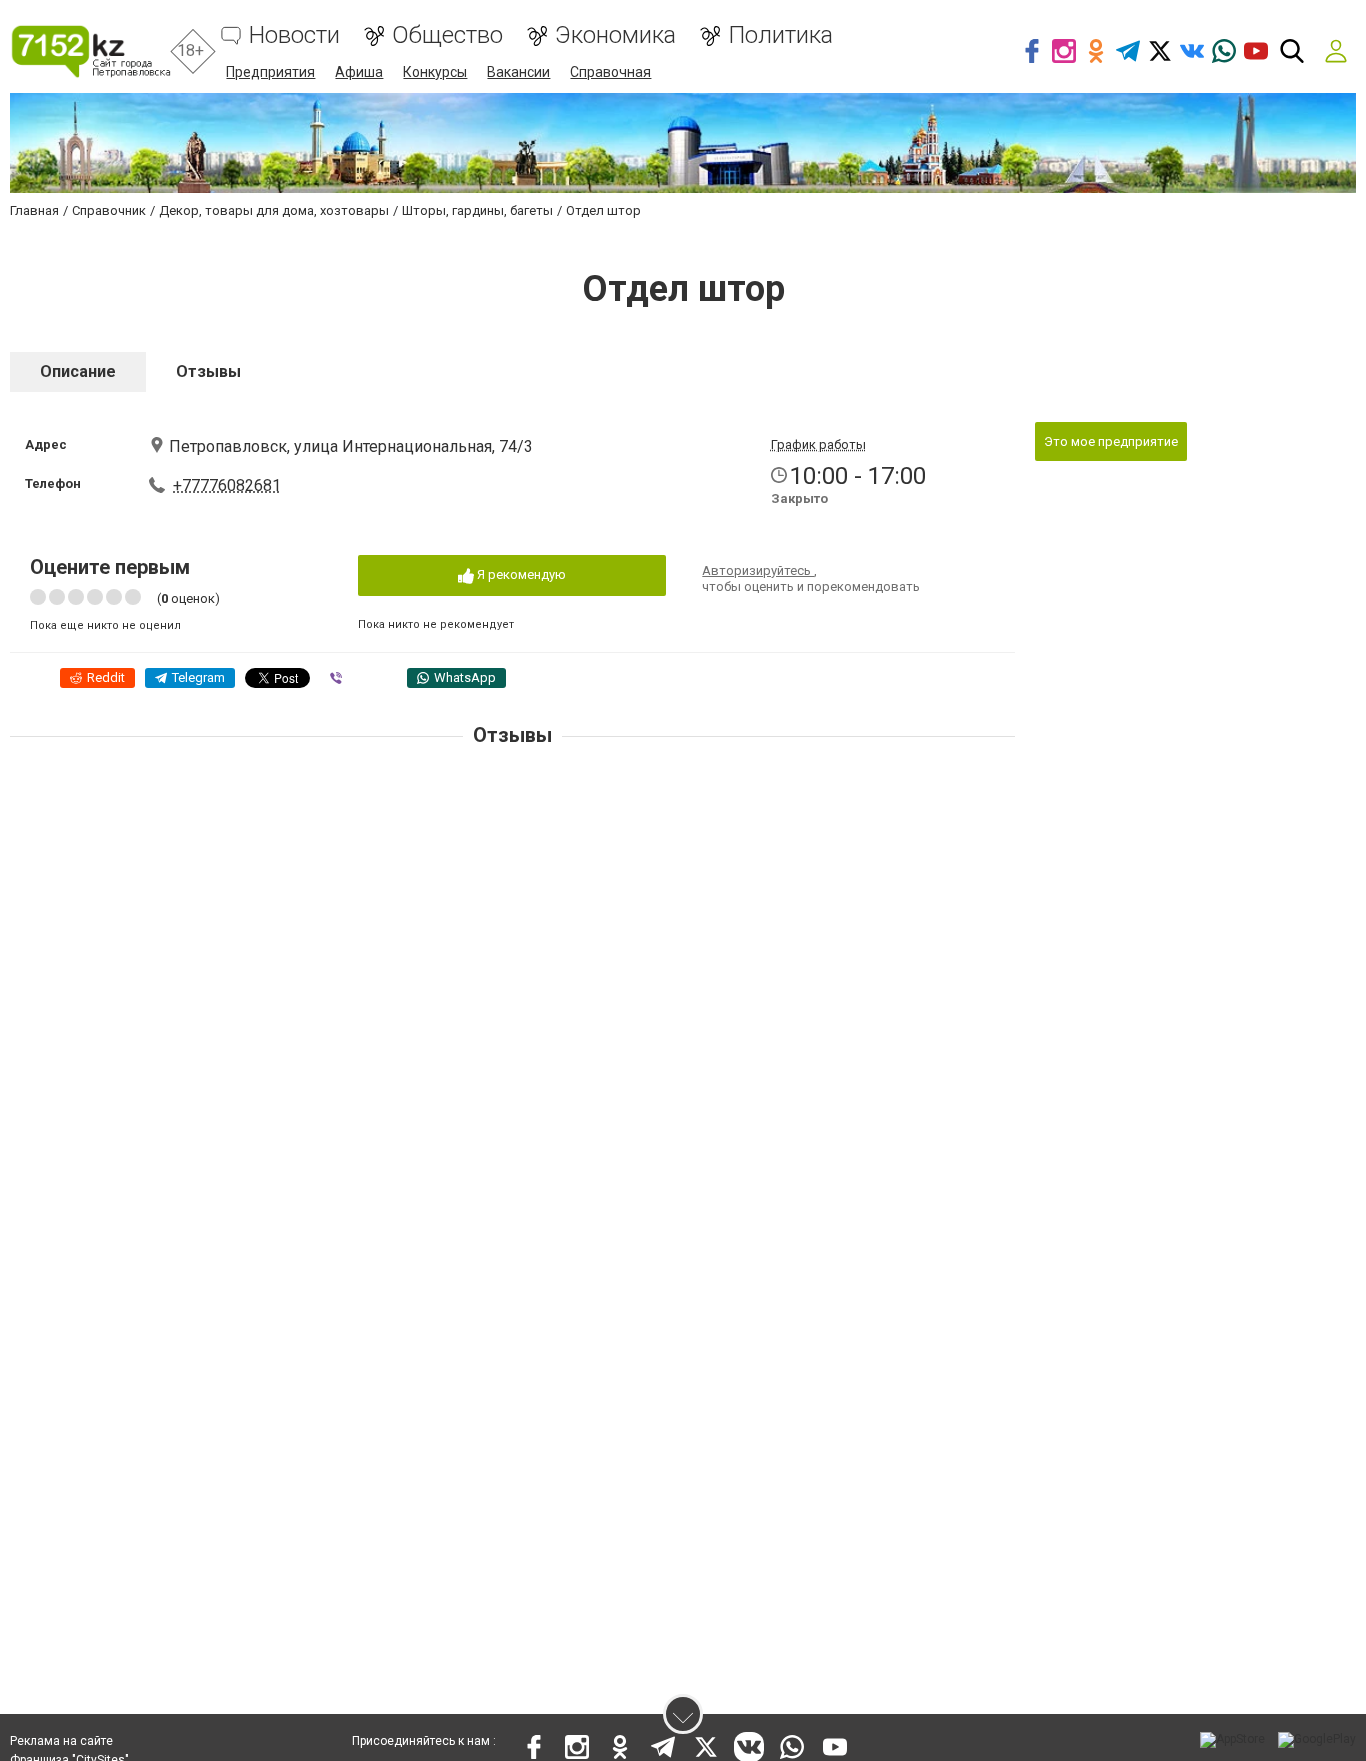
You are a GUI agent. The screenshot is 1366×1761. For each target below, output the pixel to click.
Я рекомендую (520, 574)
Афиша (359, 72)
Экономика (615, 35)
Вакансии (518, 72)
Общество (447, 35)
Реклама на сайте (61, 1741)
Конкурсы (435, 72)
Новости (294, 35)
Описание (78, 371)
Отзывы (208, 371)
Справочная (610, 72)
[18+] (90, 51)
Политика (780, 35)
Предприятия (270, 72)
